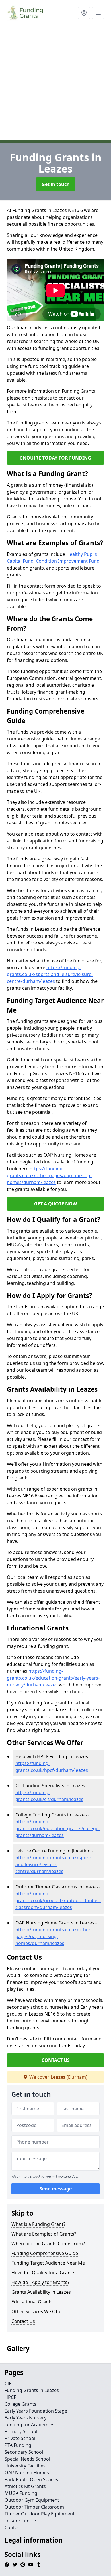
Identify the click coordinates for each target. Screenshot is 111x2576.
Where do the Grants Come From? (48, 2244)
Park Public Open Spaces (31, 2479)
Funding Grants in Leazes (32, 2390)
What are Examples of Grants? (44, 2234)
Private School (20, 2438)
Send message (56, 2189)
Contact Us (23, 2321)
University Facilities (25, 2466)
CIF (8, 2383)
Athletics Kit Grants (25, 2486)
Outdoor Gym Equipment (32, 2500)
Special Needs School (27, 2459)
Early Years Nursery (25, 2418)
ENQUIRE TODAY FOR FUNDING (56, 458)
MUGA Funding (21, 2493)
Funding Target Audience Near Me (48, 2263)
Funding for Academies (29, 2425)
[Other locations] (84, 13)
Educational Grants (32, 2302)
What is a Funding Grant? (38, 2224)
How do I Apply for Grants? (40, 2282)
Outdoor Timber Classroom (34, 2507)
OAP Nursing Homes (27, 2473)
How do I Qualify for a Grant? (43, 2273)
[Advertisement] (55, 84)
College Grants (20, 2404)
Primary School (21, 2431)
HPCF (10, 2397)
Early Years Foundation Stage (36, 2411)
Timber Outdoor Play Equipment (40, 2514)
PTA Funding (18, 2445)
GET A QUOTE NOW (55, 1204)
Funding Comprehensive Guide (45, 2253)
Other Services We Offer (37, 2311)
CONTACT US (56, 2060)
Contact (13, 2527)
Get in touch (56, 184)
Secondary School (24, 2452)
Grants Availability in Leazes (41, 2292)
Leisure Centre (20, 2521)
